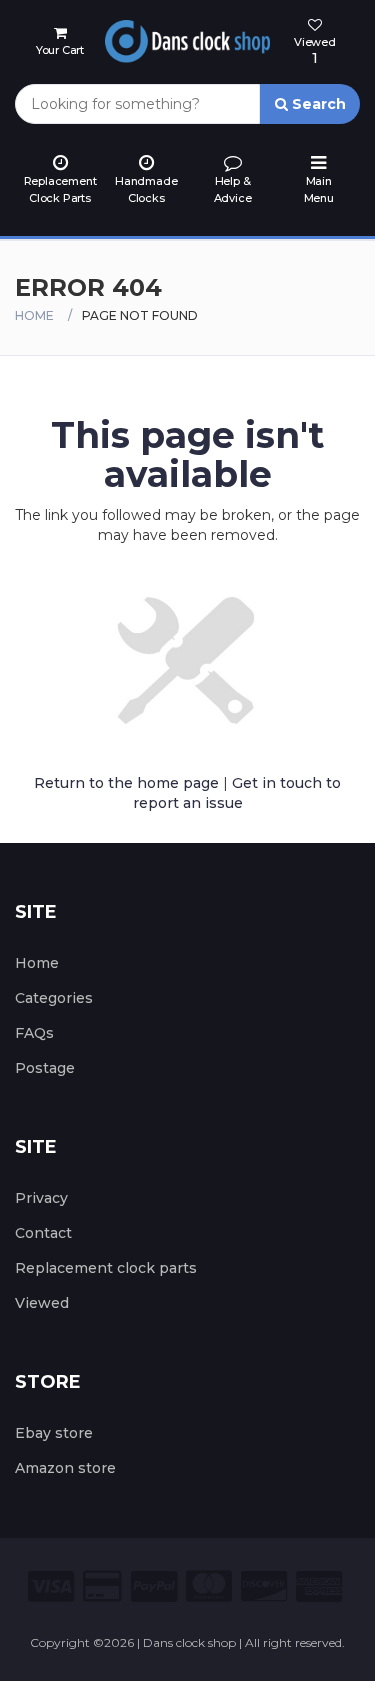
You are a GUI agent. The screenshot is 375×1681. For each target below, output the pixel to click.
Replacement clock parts (106, 1268)
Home (34, 315)
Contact (43, 1233)
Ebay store (54, 1433)
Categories (54, 998)
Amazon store (65, 1468)
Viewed (42, 1303)
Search (317, 104)
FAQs (34, 1033)
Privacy (41, 1198)
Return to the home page (126, 783)
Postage (45, 1068)
